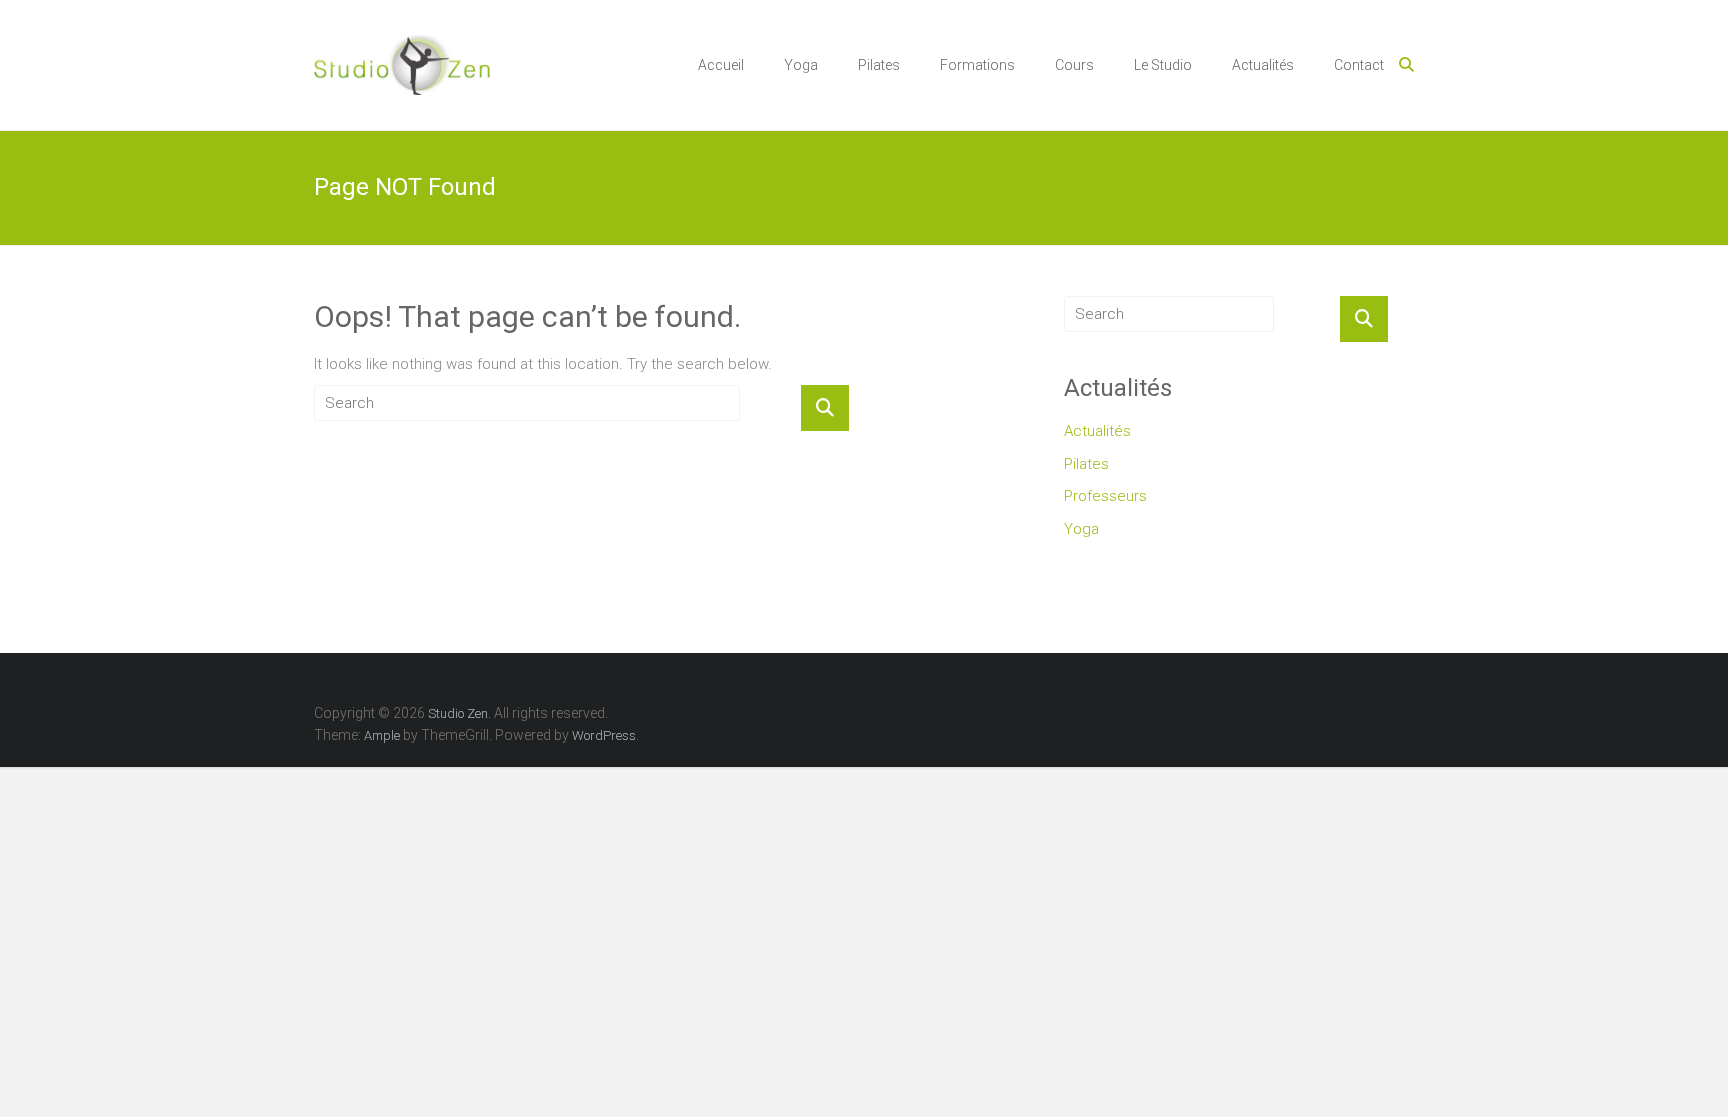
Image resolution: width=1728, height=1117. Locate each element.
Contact (1359, 65)
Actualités (1263, 65)
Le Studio (1163, 65)
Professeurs (1105, 496)
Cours (1074, 65)
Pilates (879, 65)
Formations (977, 65)
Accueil (721, 65)
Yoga (801, 65)
